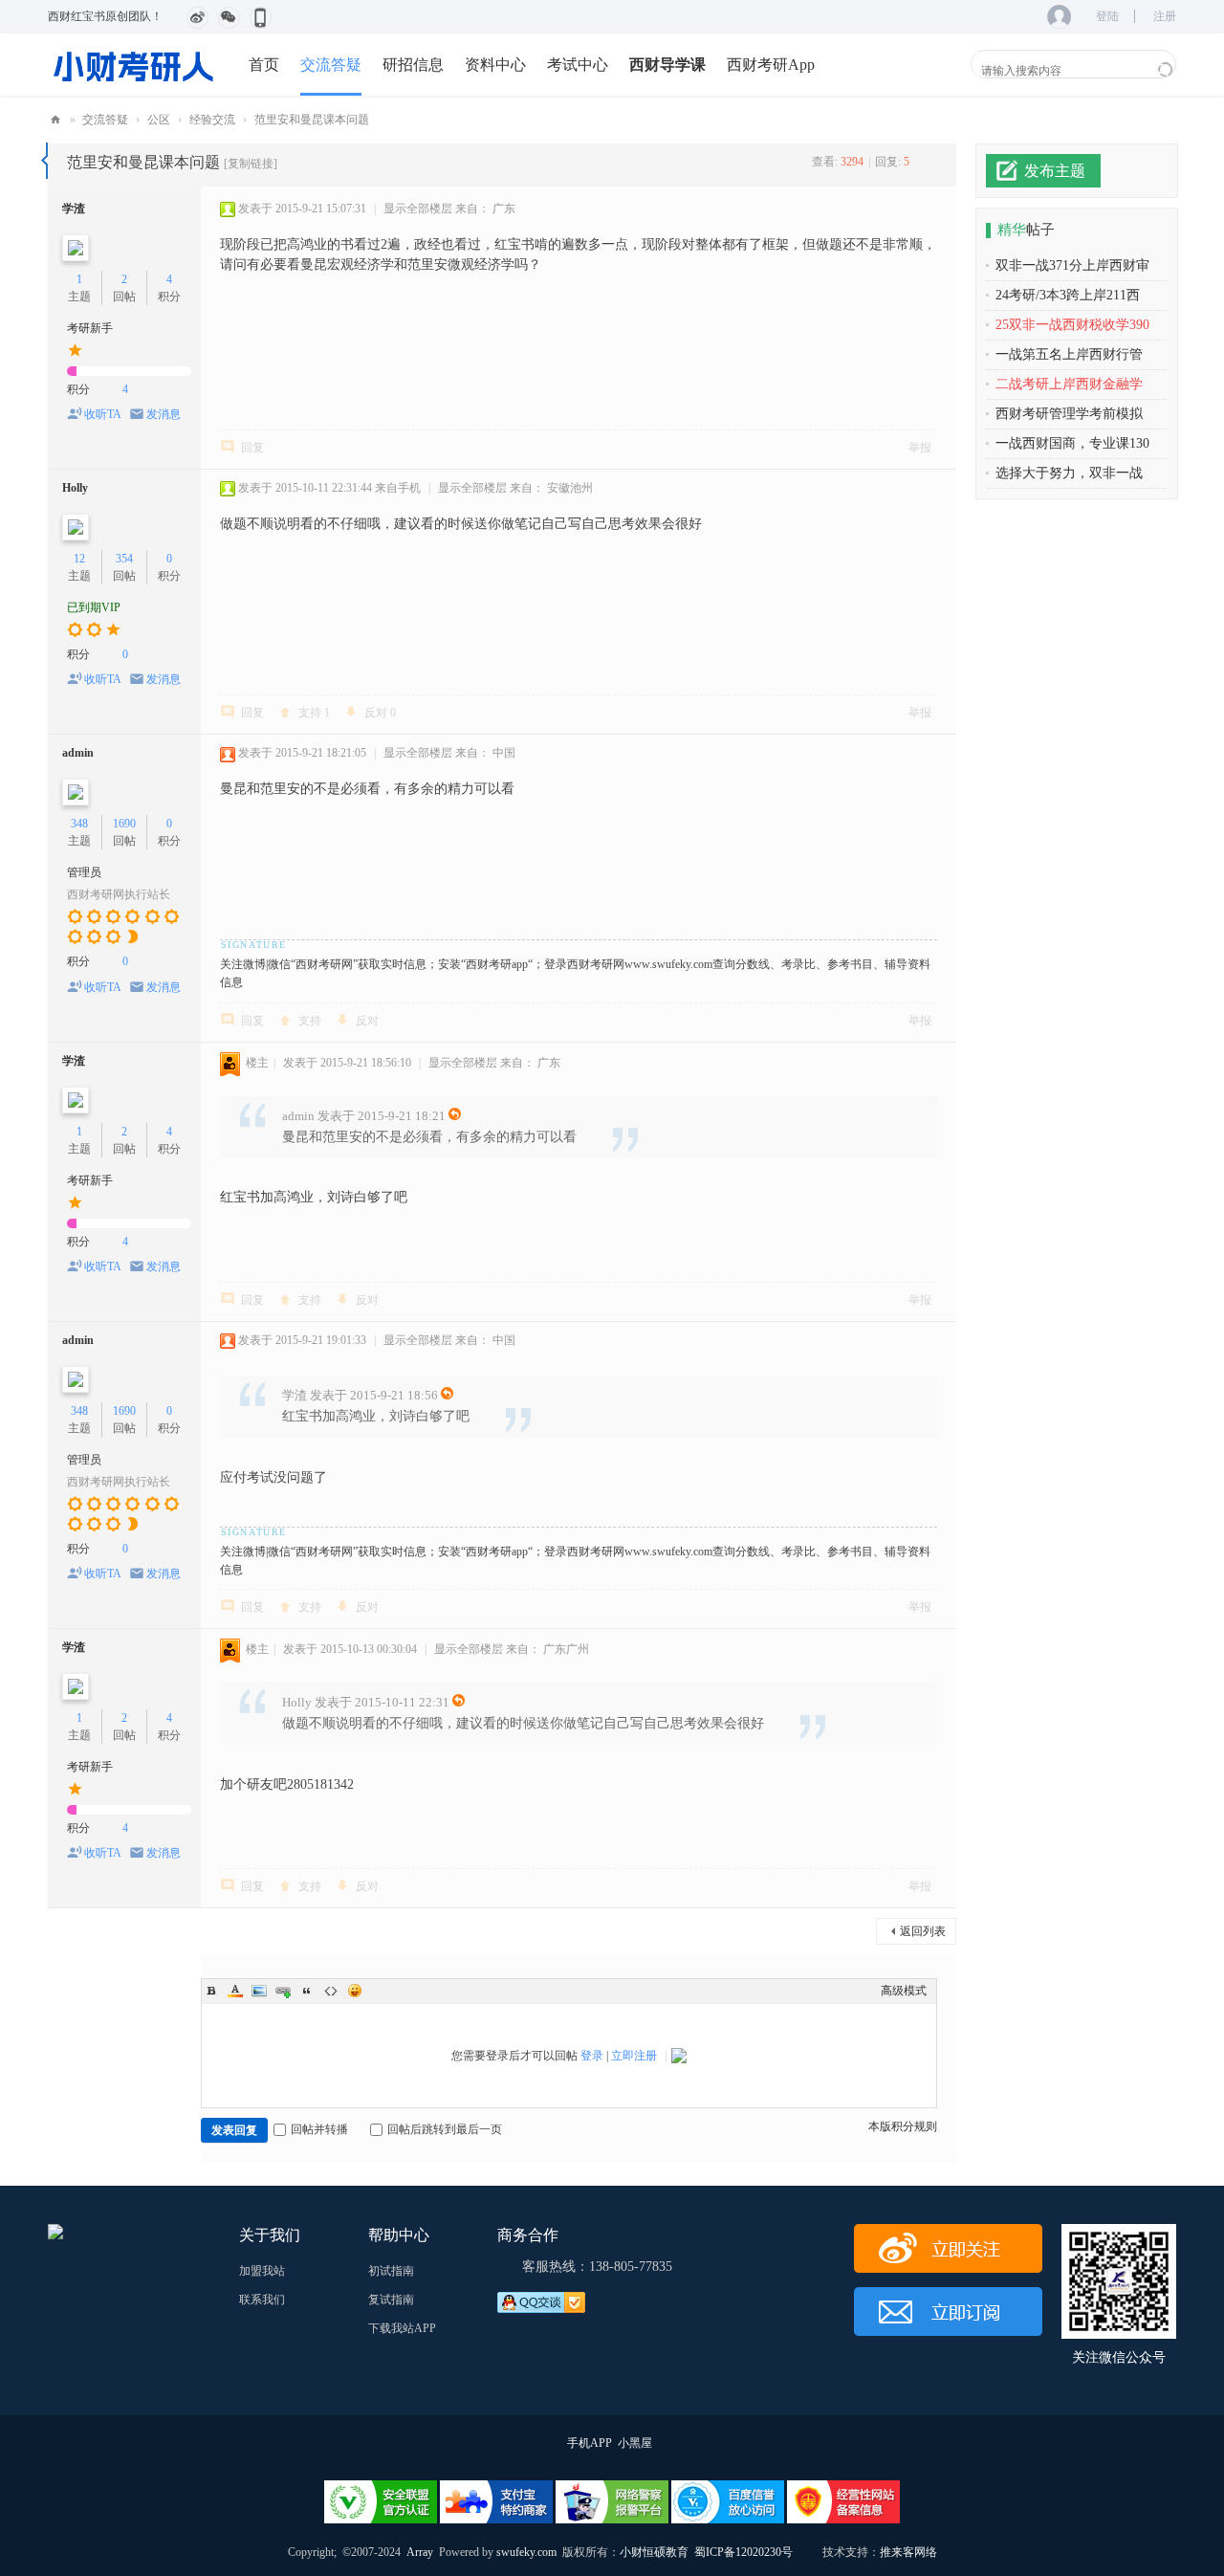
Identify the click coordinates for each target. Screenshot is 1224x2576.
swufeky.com (525, 2552)
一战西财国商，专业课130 (1072, 443)
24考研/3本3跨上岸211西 (1068, 295)
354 (124, 559)
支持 (314, 713)
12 (79, 559)
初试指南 (391, 2271)
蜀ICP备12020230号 (743, 2552)
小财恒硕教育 (654, 2552)
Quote (307, 1991)
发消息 (164, 414)
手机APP (590, 2443)
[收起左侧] (44, 161)
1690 (124, 824)
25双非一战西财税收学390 (1072, 325)
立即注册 (634, 2056)
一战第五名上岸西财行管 (1069, 354)
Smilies (355, 1991)
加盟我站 (262, 2271)
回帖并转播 (319, 2129)
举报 (920, 448)
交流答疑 (331, 65)
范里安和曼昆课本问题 (312, 120)
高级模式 (904, 1991)
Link (283, 1991)
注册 (1165, 16)
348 (79, 824)
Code (331, 1991)
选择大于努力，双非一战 (1069, 473)
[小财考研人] (134, 64)
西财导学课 (667, 65)
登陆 (1107, 16)
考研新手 (90, 328)
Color (235, 1991)
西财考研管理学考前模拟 (1069, 414)
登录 (592, 2056)
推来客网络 (908, 2552)
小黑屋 (635, 2443)
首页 (264, 65)
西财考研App (771, 65)
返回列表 (923, 1931)
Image (259, 1991)
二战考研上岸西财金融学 (1069, 384)
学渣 (74, 209)
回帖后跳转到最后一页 (445, 2129)
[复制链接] (251, 164)
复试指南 (391, 2300)
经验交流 (212, 120)
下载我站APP (402, 2328)
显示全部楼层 (418, 209)
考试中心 (578, 65)
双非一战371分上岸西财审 (1072, 265)
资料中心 (495, 65)
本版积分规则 (903, 2126)
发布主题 (1055, 171)
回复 (252, 448)
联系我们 (262, 2300)
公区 (159, 120)
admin (78, 753)
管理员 (84, 872)
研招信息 (413, 65)
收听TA (103, 414)
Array (420, 2552)
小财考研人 (55, 120)
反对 (380, 713)
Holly (75, 488)
